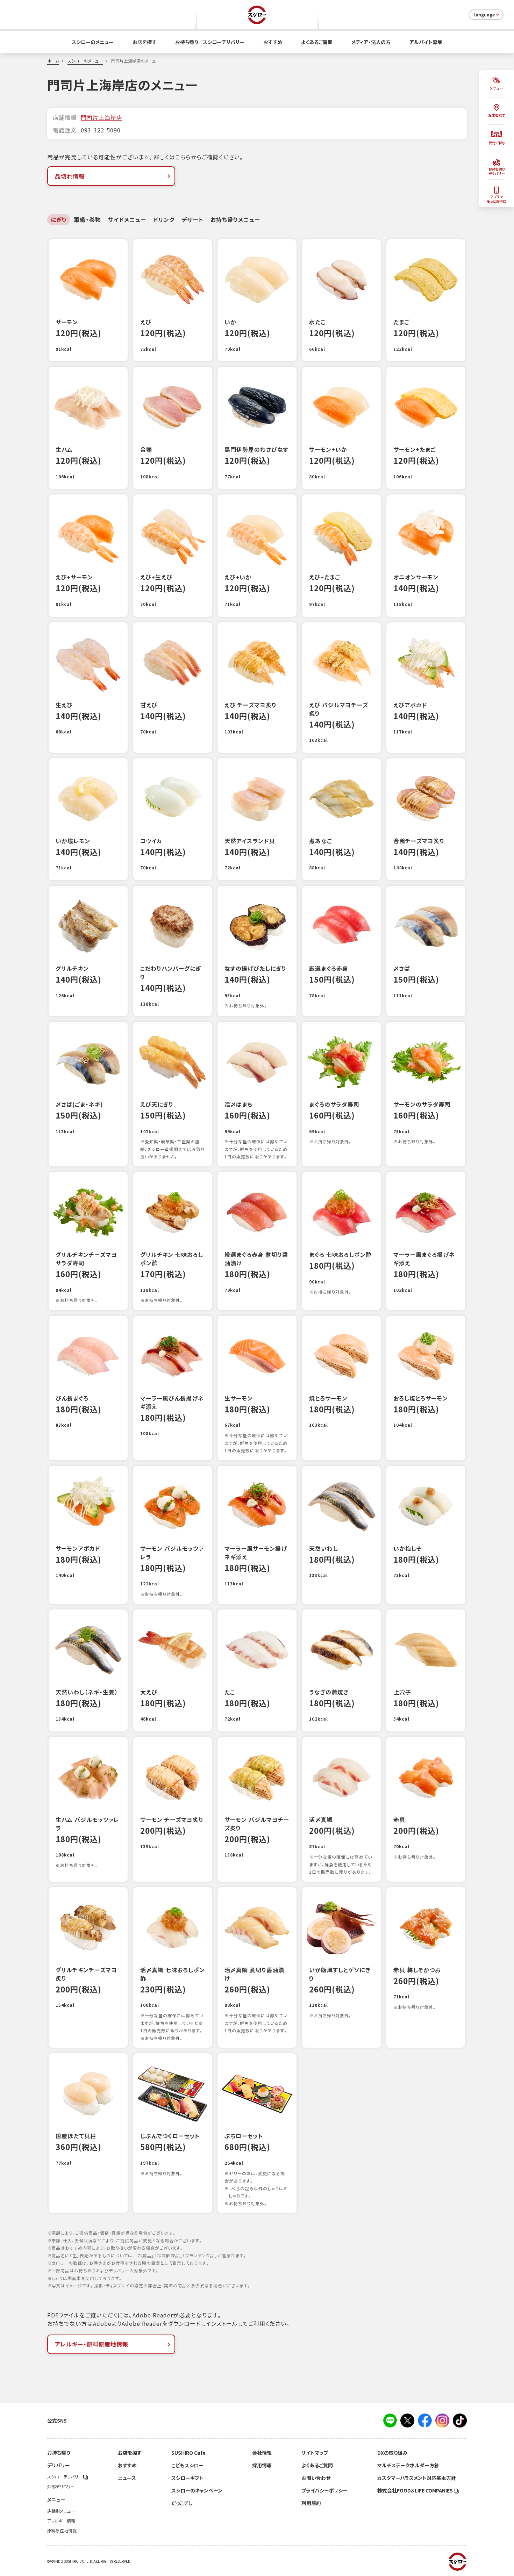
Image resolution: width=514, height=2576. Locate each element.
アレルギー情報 (61, 2521)
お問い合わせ (316, 2478)
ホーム (53, 61)
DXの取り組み (392, 2453)
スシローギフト (187, 2478)
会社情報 (262, 2453)
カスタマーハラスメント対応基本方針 (417, 2478)
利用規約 (311, 2503)
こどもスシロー (187, 2465)
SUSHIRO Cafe (188, 2453)
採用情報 (262, 2465)
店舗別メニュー (61, 2511)
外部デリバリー (61, 2487)
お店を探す (144, 42)
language (484, 15)
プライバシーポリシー (324, 2490)
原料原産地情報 (62, 2531)
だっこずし (182, 2503)
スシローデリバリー (65, 2477)
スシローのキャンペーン (197, 2490)
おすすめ (273, 42)
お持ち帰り (59, 2453)
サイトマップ (315, 2453)
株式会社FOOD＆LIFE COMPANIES (416, 2490)
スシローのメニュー (93, 42)
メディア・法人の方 (371, 42)
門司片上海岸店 (102, 117)
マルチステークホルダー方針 (408, 2465)
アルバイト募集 (426, 42)
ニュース (127, 2478)
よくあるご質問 (317, 42)
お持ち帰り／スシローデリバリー (210, 42)
